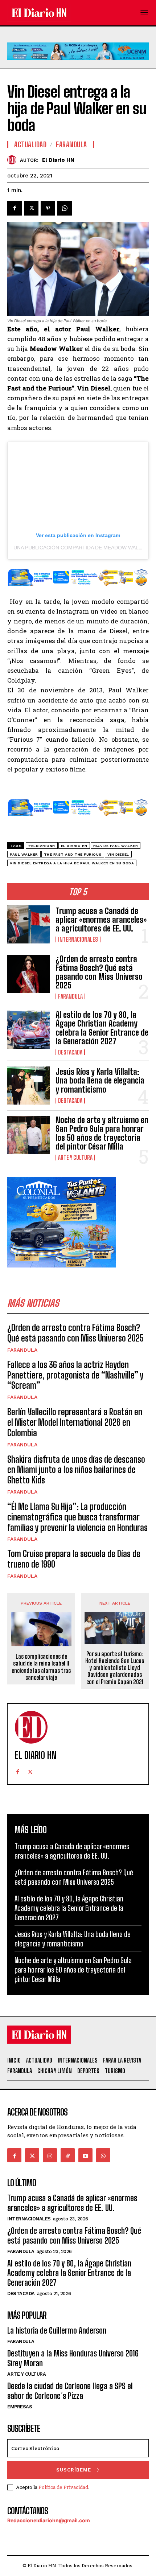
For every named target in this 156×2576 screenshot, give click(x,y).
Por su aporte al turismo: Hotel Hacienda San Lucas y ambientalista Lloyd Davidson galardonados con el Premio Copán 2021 (115, 1668)
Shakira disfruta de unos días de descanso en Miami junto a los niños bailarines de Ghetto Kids (76, 1470)
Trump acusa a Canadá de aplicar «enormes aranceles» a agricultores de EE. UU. (101, 920)
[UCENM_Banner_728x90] (78, 66)
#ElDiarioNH (42, 846)
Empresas (20, 2407)
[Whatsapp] (103, 2155)
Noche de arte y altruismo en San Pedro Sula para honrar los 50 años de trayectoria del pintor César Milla (102, 1133)
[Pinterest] (48, 208)
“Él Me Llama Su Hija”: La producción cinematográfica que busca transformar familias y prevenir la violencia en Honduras (77, 1517)
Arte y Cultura (75, 1158)
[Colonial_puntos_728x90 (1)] (78, 591)
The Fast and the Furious (73, 854)
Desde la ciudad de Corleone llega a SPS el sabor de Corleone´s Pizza (70, 2391)
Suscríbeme (74, 2470)
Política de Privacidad (63, 2487)
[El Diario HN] (14, 160)
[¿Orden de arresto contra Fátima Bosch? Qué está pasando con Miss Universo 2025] (28, 974)
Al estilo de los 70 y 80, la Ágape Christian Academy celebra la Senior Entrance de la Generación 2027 (102, 1028)
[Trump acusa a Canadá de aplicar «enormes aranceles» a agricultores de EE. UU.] (28, 924)
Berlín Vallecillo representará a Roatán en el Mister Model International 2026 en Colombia (75, 1422)
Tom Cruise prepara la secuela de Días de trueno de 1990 (74, 1559)
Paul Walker (24, 854)
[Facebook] (15, 208)
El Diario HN (58, 160)
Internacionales (78, 939)
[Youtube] (85, 2155)
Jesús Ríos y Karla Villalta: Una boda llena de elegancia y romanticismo (100, 1080)
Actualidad (30, 144)
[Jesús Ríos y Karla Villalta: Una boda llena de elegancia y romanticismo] (28, 1086)
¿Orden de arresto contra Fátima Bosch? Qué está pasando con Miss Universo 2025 (99, 972)
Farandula (70, 996)
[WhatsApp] (65, 208)
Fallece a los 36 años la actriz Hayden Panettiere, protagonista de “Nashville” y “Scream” (75, 1375)
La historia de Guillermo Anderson (57, 2331)
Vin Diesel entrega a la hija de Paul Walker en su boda (72, 863)
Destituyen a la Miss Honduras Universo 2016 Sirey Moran (73, 2358)
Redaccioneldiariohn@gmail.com (49, 2520)
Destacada (70, 1052)
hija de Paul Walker (116, 846)
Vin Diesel (118, 854)
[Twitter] (31, 208)
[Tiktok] (68, 2155)
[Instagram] (50, 2155)
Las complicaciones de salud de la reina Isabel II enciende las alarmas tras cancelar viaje (41, 1667)
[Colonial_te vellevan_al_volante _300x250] (62, 1273)
